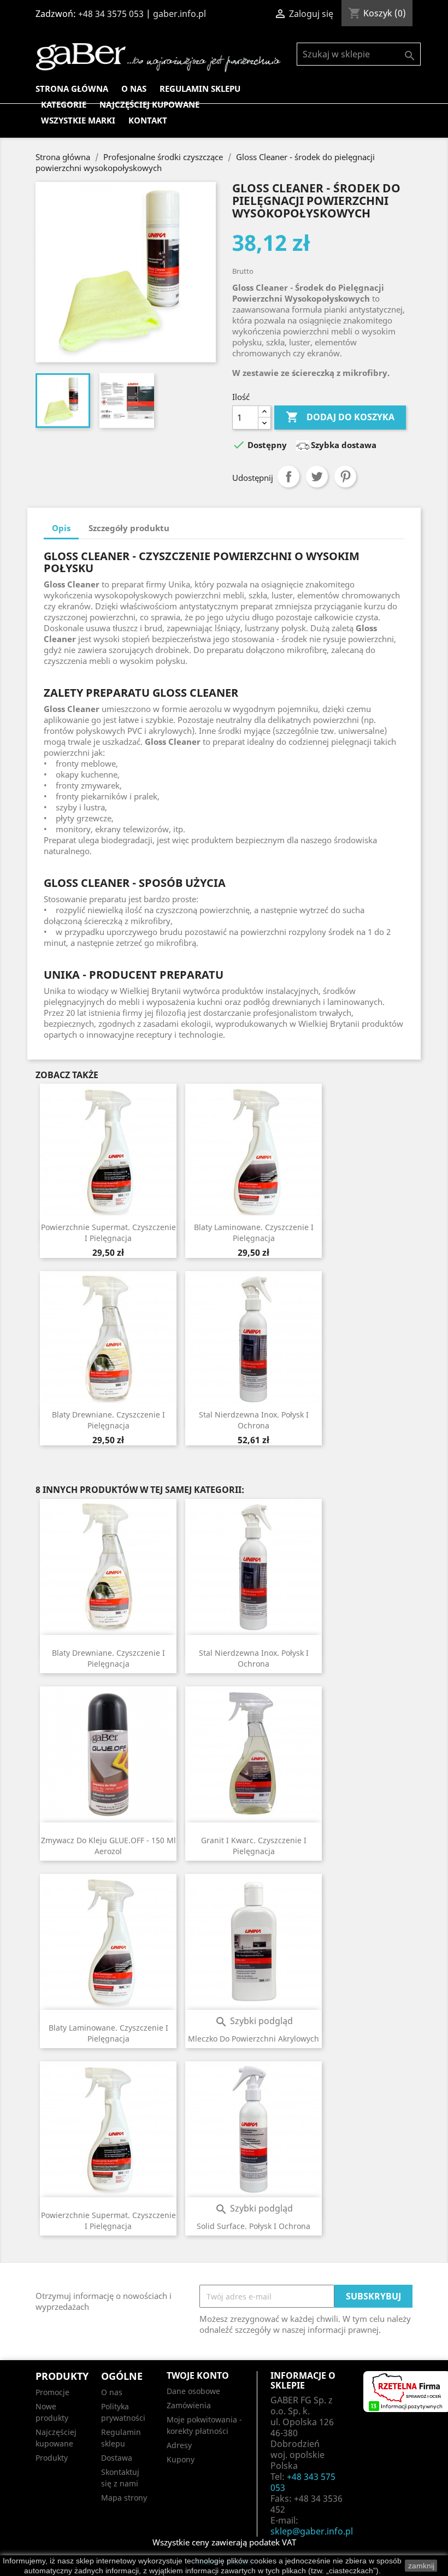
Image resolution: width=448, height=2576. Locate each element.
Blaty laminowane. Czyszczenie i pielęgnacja (254, 1233)
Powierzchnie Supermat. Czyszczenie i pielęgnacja (108, 1233)
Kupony (181, 2459)
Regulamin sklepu (200, 89)
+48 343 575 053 (303, 2482)
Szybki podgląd (254, 2021)
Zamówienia (189, 2405)
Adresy (179, 2445)
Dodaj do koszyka (340, 417)
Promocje (52, 2392)
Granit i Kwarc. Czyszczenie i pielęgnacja (254, 1846)
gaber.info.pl (179, 14)
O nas (134, 89)
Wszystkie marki (78, 120)
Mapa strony (124, 2498)
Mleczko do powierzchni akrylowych (254, 2039)
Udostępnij (288, 477)
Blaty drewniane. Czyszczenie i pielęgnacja (108, 1420)
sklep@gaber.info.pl (312, 2531)
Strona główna (72, 89)
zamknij (421, 2566)
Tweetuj (317, 477)
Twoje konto (198, 2375)
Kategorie (64, 104)
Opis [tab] (61, 528)
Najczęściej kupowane (149, 104)
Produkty (52, 2458)
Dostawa (117, 2458)
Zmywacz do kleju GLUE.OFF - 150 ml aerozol (108, 1846)
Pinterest (345, 477)
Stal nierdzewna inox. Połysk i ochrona (254, 1420)
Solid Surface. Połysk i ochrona (254, 2226)
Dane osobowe (193, 2391)
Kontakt (148, 120)
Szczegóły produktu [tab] (129, 528)
